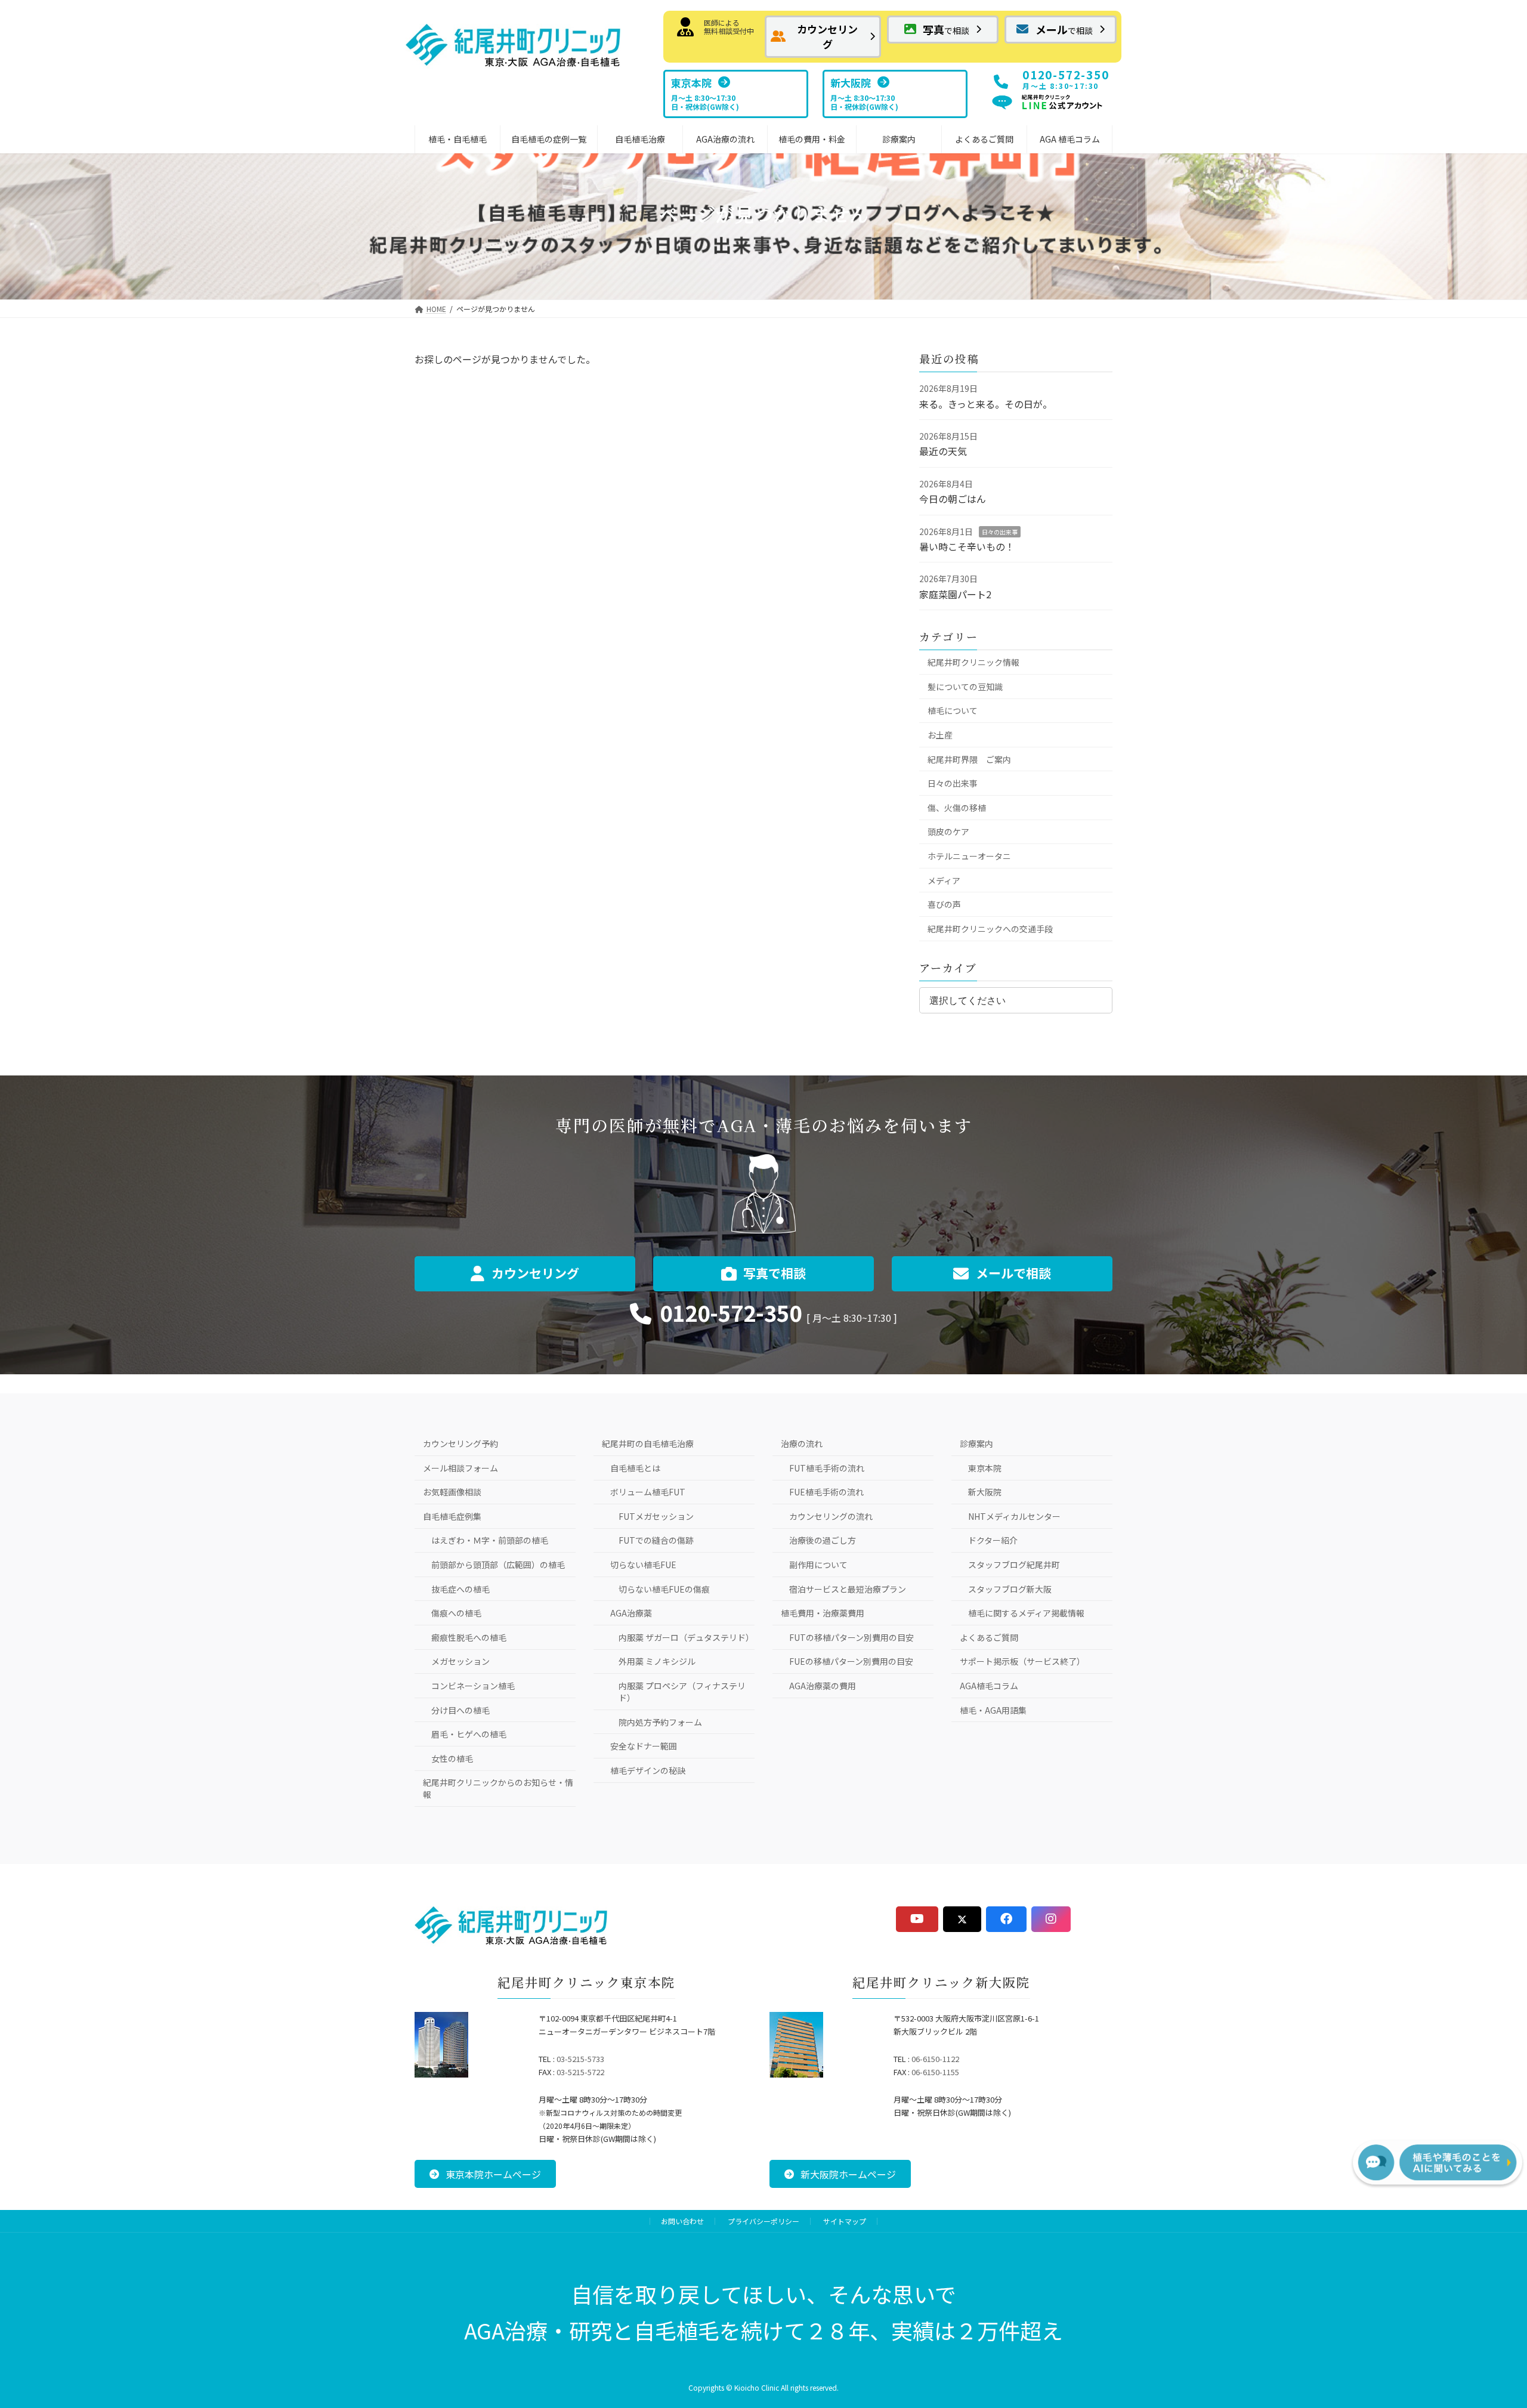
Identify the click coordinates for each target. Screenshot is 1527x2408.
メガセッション (460, 1661)
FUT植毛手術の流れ (827, 1468)
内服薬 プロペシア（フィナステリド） (682, 1692)
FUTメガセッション (656, 1516)
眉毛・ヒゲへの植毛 (469, 1734)
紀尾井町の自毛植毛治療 (648, 1443)
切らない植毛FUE (643, 1565)
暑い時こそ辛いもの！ (967, 546)
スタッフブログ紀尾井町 (1014, 1565)
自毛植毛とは (635, 1468)
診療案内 (976, 1443)
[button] (823, 37)
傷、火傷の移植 (957, 808)
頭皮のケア (948, 831)
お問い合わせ (682, 2221)
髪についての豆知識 (965, 687)
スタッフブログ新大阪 (1010, 1589)
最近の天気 (943, 451)
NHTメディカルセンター (1014, 1516)
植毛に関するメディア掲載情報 (1026, 1613)
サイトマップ (845, 2221)
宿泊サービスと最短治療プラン (848, 1589)
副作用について (818, 1565)
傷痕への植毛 (456, 1613)
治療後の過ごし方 (823, 1540)
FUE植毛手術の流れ (826, 1492)
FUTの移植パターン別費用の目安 (851, 1637)
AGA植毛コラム (989, 1686)
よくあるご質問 (989, 1637)
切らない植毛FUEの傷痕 (664, 1589)
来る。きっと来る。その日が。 (986, 404)
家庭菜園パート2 (955, 594)
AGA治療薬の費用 (823, 1686)
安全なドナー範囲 (644, 1746)
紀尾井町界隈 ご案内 (969, 759)
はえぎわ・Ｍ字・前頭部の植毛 (490, 1540)
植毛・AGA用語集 (993, 1710)
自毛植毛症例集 (452, 1516)
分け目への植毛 (460, 1710)
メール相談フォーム (460, 1468)
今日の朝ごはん (953, 499)
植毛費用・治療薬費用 (823, 1613)
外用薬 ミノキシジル (657, 1661)
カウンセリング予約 (460, 1443)
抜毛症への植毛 (460, 1589)
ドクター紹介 (993, 1540)
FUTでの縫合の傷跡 (656, 1540)
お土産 (940, 735)
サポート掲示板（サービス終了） (1022, 1661)
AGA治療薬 (631, 1613)
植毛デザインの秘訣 (648, 1770)
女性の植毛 (452, 1758)
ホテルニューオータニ (969, 856)
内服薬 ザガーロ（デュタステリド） (686, 1637)
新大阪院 (985, 1492)
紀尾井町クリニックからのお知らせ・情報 (498, 1788)
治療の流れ (802, 1443)
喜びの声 (944, 904)
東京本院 (985, 1468)
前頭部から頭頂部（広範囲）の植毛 (498, 1565)
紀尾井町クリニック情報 (973, 662)
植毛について (953, 710)
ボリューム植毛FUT (648, 1492)
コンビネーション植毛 (473, 1686)
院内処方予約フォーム (660, 1722)
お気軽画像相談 (452, 1492)
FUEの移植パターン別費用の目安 (851, 1661)
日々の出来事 (1000, 532)
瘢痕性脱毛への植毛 (469, 1637)
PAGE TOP (1480, 2322)
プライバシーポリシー (763, 2221)
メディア (944, 880)
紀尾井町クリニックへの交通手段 (990, 929)
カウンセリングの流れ (831, 1516)
